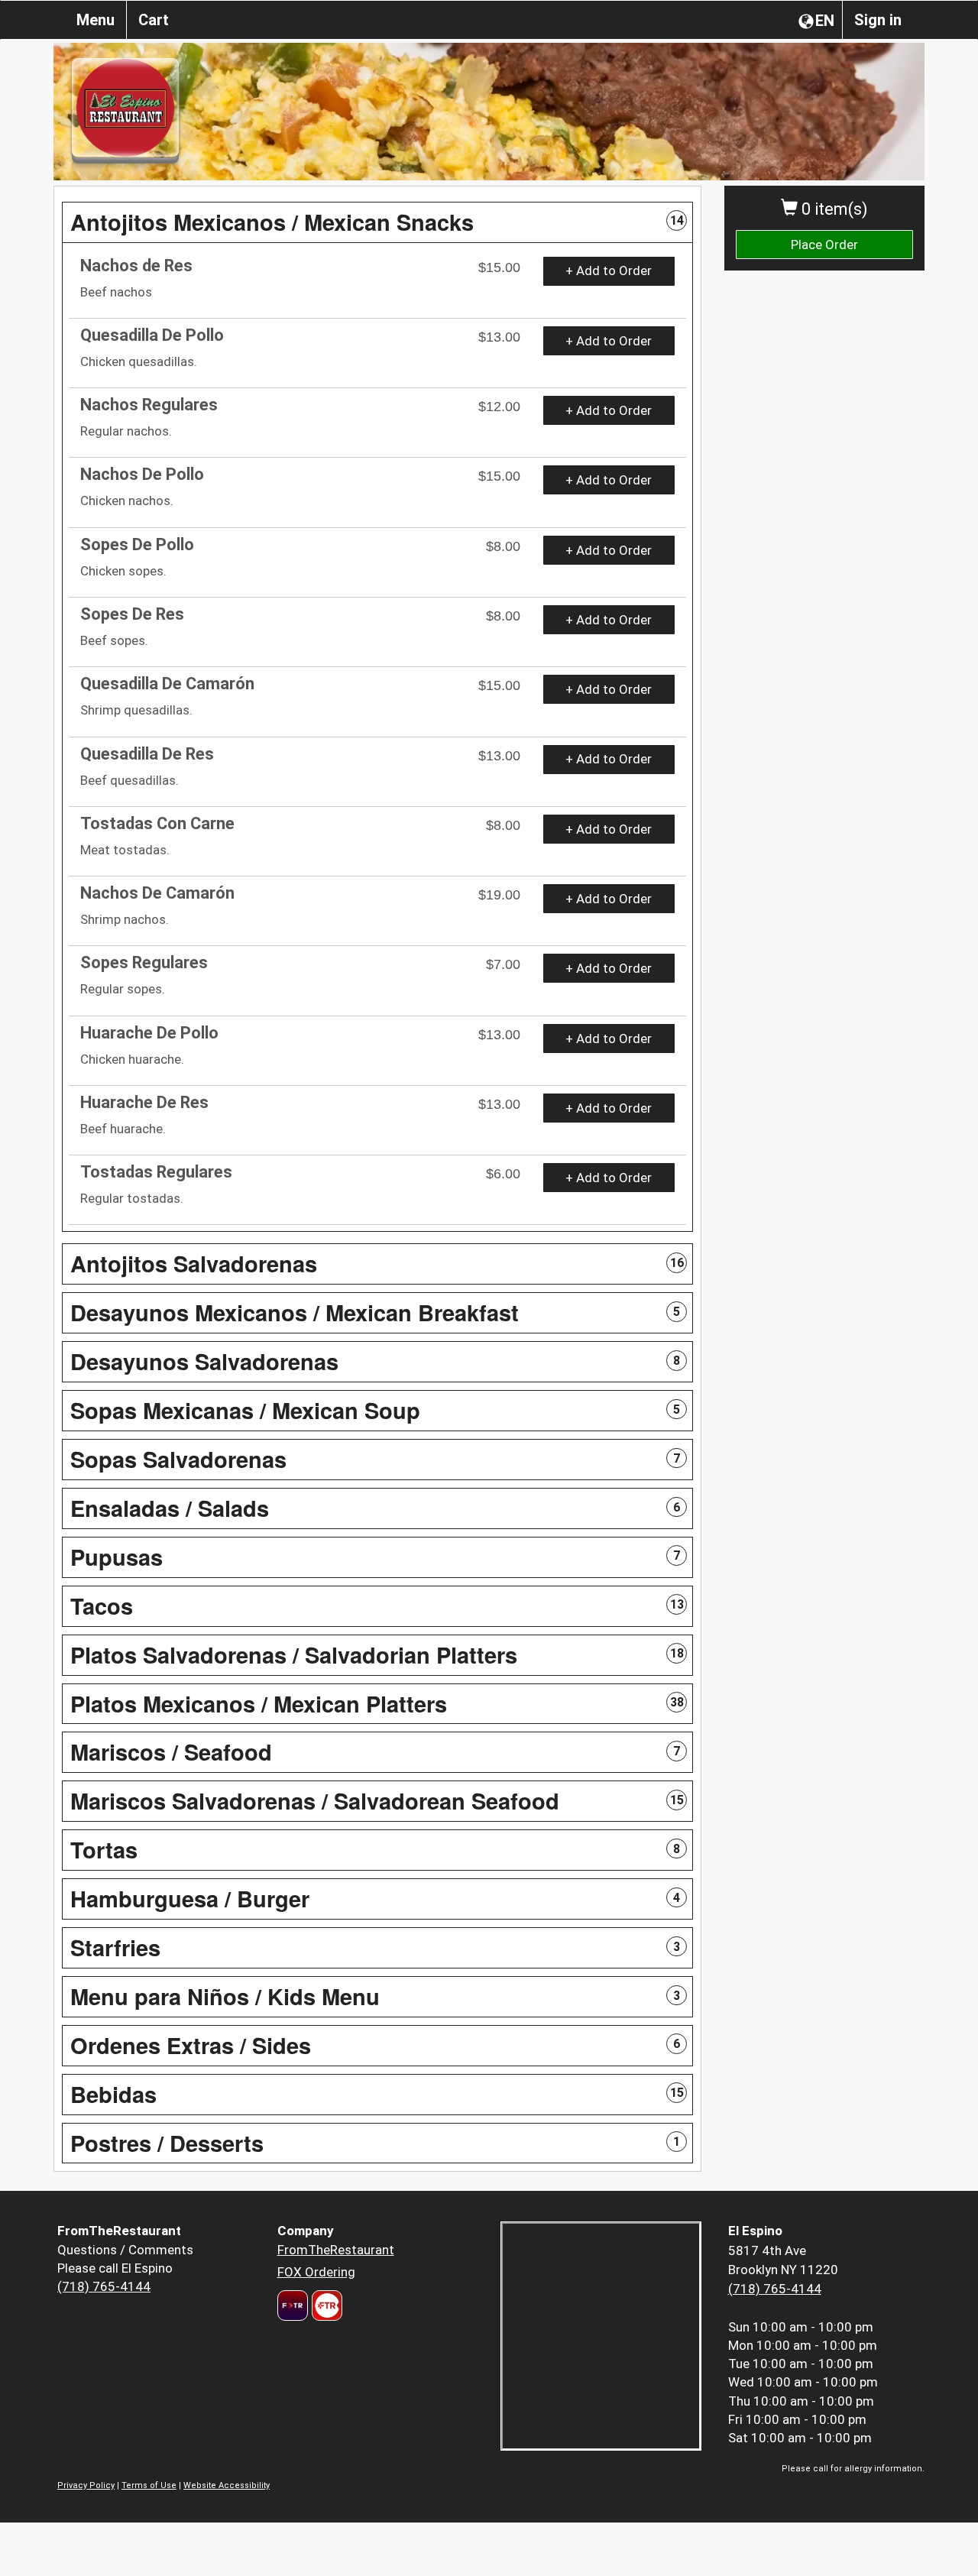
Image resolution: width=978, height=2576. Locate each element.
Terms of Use (149, 2485)
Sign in (878, 20)
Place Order (824, 245)
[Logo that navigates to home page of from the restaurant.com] (293, 2305)
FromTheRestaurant (336, 2250)
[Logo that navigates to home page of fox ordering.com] (325, 2305)
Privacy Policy (86, 2485)
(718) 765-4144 (104, 2286)
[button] (377, 222)
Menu (96, 20)
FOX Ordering (316, 2272)
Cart (154, 20)
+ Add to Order (609, 271)
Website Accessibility (227, 2485)
